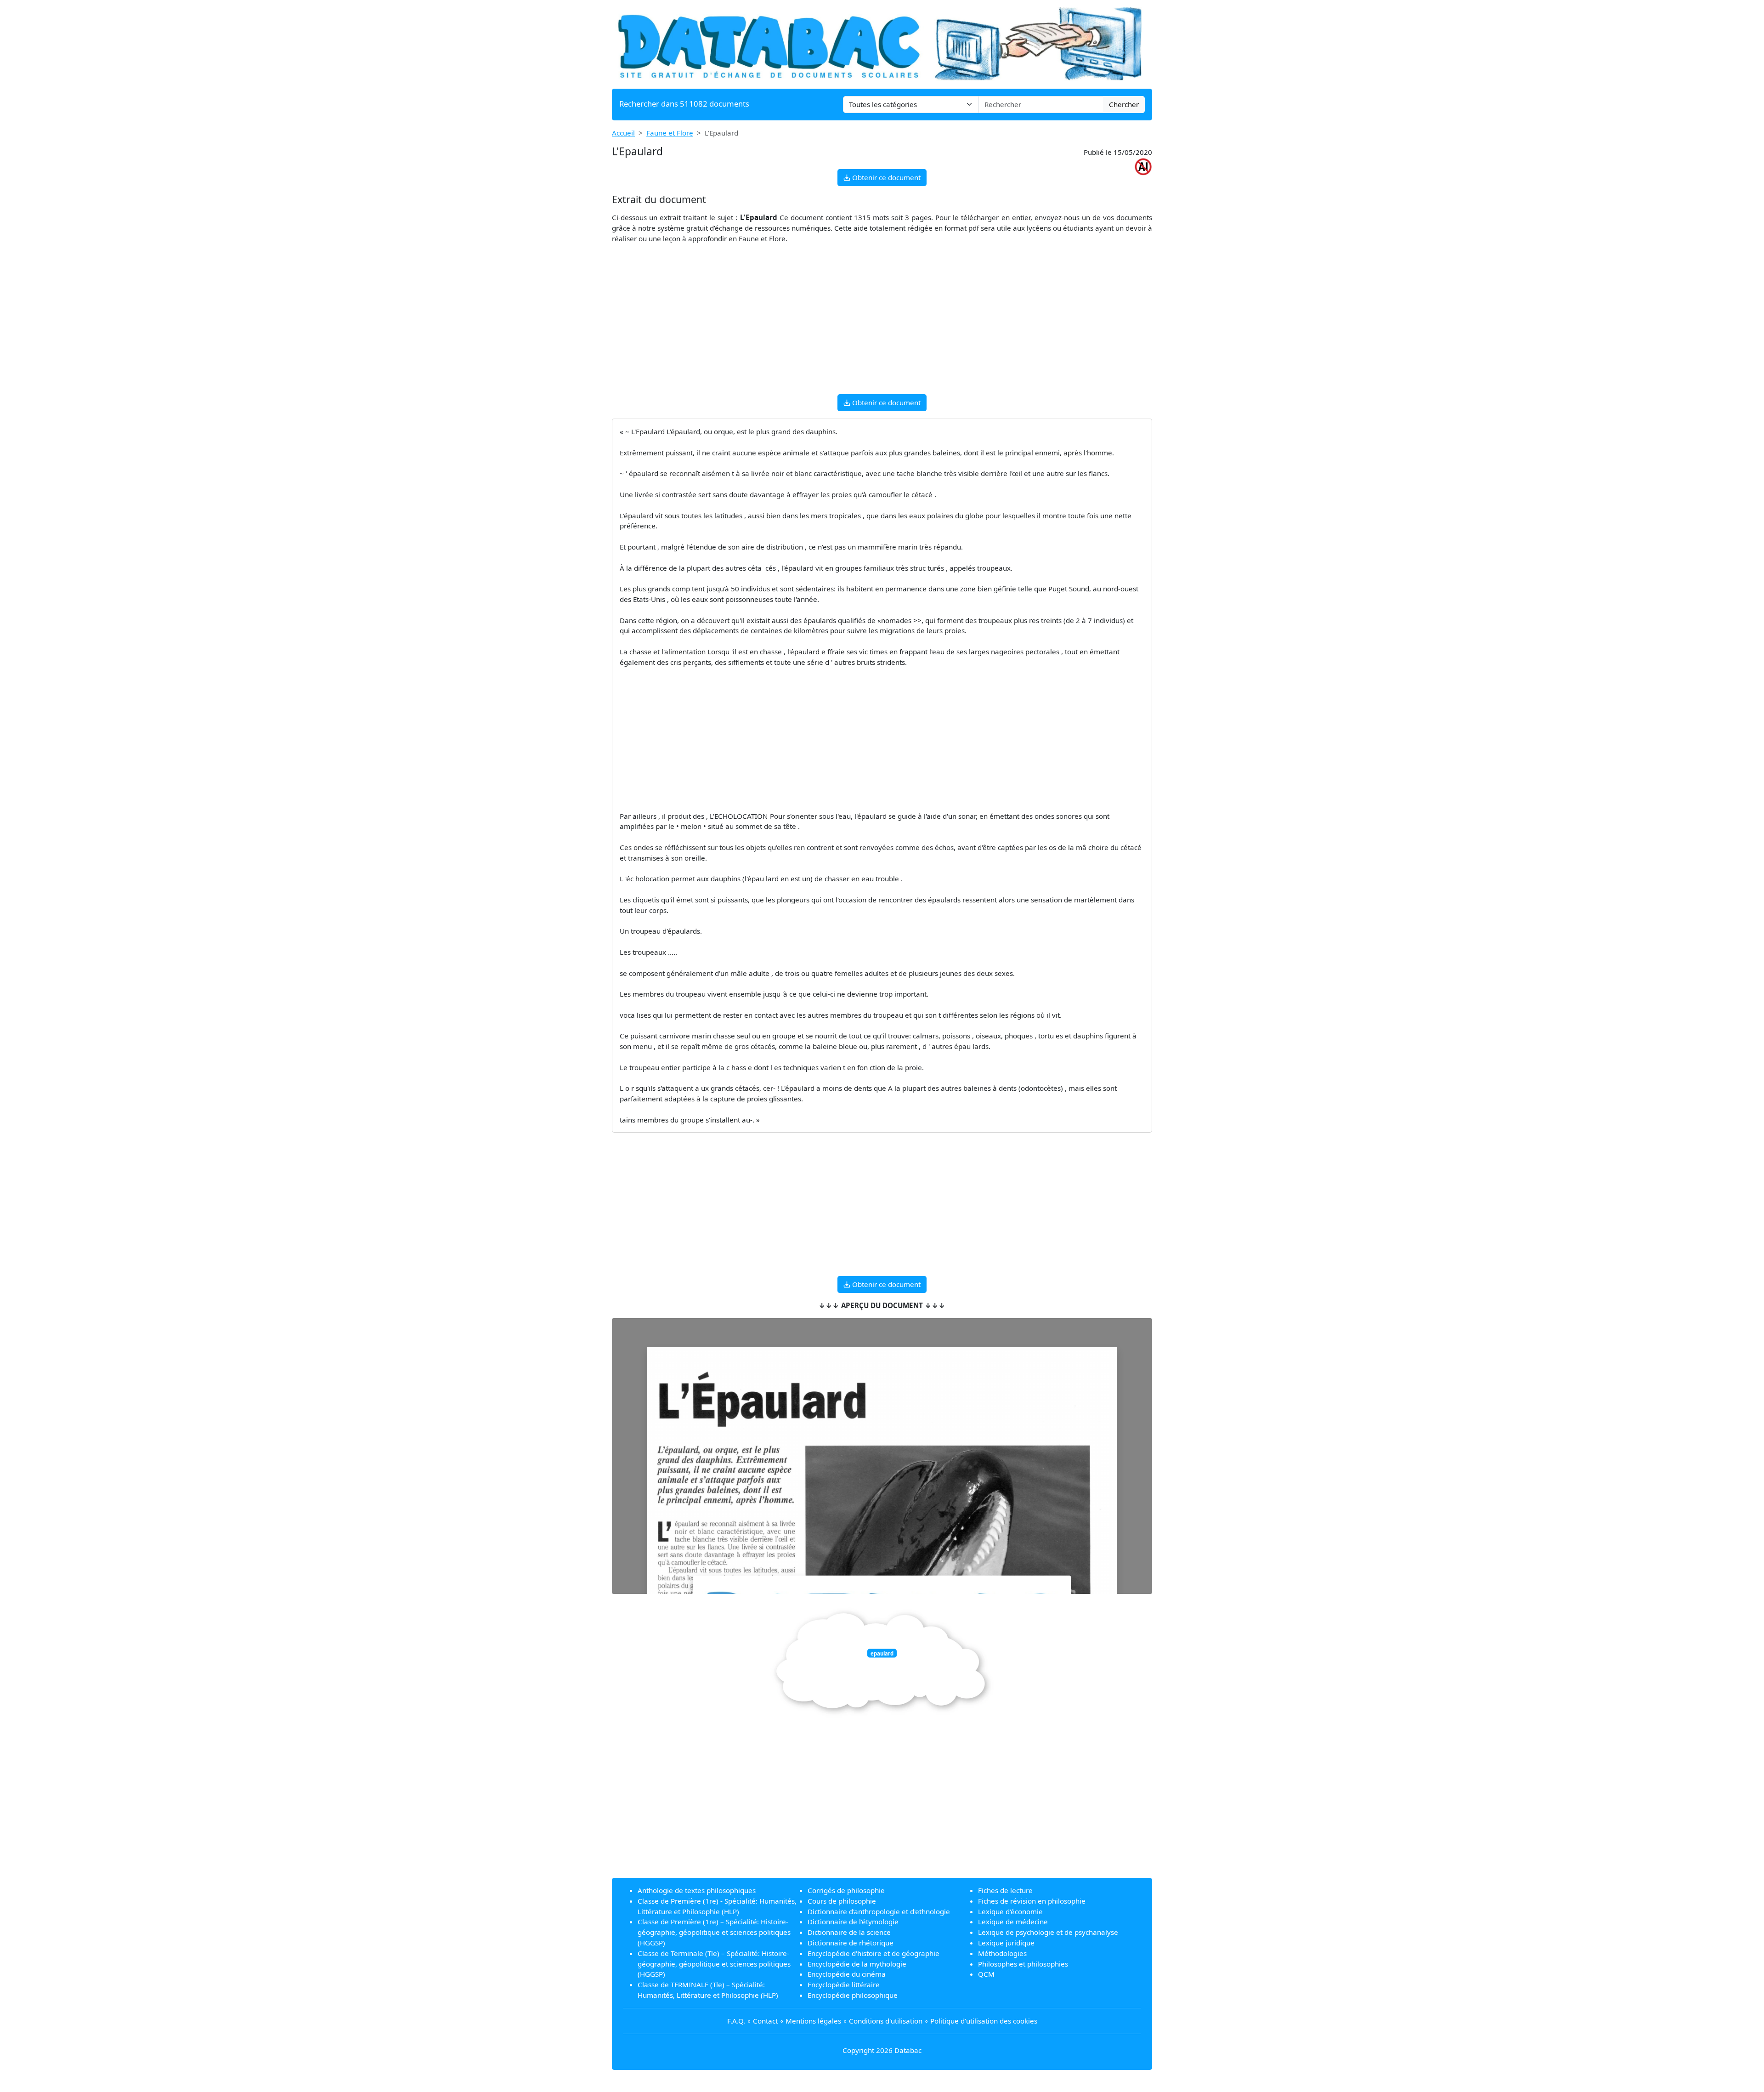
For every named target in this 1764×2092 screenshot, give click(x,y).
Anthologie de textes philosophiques (697, 1890)
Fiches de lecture (1005, 1890)
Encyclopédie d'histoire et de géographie (874, 1953)
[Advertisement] (882, 323)
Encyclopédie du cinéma (847, 1974)
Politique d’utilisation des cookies (984, 2021)
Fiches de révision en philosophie (1032, 1901)
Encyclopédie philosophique (853, 1995)
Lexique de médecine (1013, 1922)
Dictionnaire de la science (849, 1932)
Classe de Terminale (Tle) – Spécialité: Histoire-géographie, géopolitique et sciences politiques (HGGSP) (714, 1964)
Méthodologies (1002, 1953)
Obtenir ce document (885, 177)
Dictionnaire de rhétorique (851, 1943)
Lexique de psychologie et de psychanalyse (1048, 1932)
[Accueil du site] (882, 43)
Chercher (1124, 104)
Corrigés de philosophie (846, 1890)
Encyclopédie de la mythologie (857, 1964)
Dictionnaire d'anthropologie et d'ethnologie (879, 1911)
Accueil (623, 133)
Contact (765, 2021)
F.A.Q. (736, 2021)
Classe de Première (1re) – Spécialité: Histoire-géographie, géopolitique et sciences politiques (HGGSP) (714, 1932)
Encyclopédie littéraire (844, 1984)
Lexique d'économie (1010, 1911)
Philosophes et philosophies (1023, 1964)
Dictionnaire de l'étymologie (853, 1922)
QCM (986, 1974)
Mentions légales (813, 2021)
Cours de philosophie (842, 1901)
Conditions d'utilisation (886, 2021)
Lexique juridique (1006, 1943)
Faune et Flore (670, 133)
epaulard (882, 1653)
